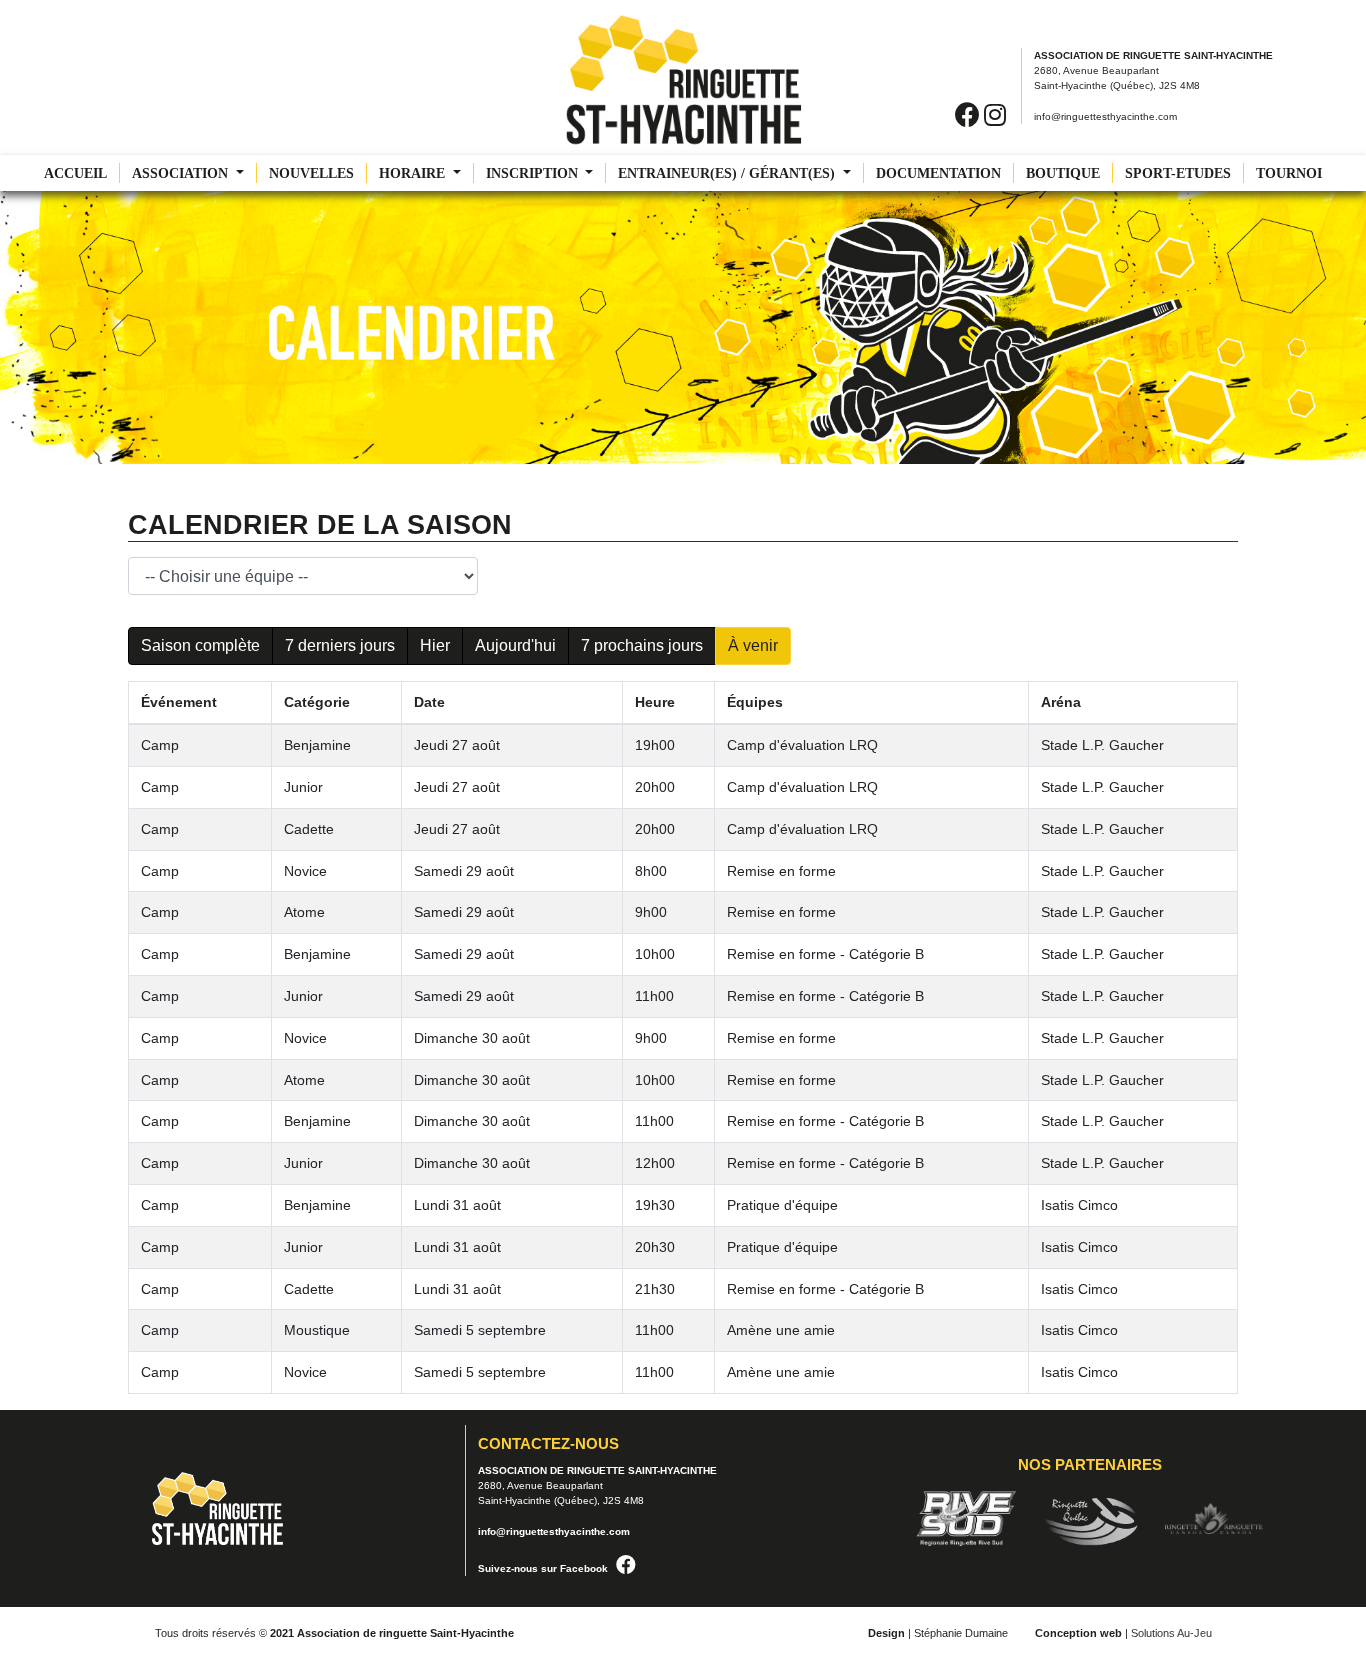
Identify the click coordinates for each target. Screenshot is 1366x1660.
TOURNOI (1289, 173)
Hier (435, 645)
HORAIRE (414, 173)
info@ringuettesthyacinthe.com (1105, 116)
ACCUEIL (75, 173)
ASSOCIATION (182, 173)
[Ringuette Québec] (1100, 1517)
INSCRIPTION (534, 173)
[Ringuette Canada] (1214, 1517)
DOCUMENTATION (938, 173)
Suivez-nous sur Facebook (543, 1568)
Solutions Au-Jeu (1171, 1633)
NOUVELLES (311, 173)
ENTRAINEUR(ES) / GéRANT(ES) (728, 173)
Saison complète (200, 645)
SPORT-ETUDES (1178, 173)
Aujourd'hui (515, 645)
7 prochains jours (642, 645)
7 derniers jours (340, 645)
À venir (753, 645)
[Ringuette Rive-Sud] (976, 1517)
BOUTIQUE (1063, 173)
